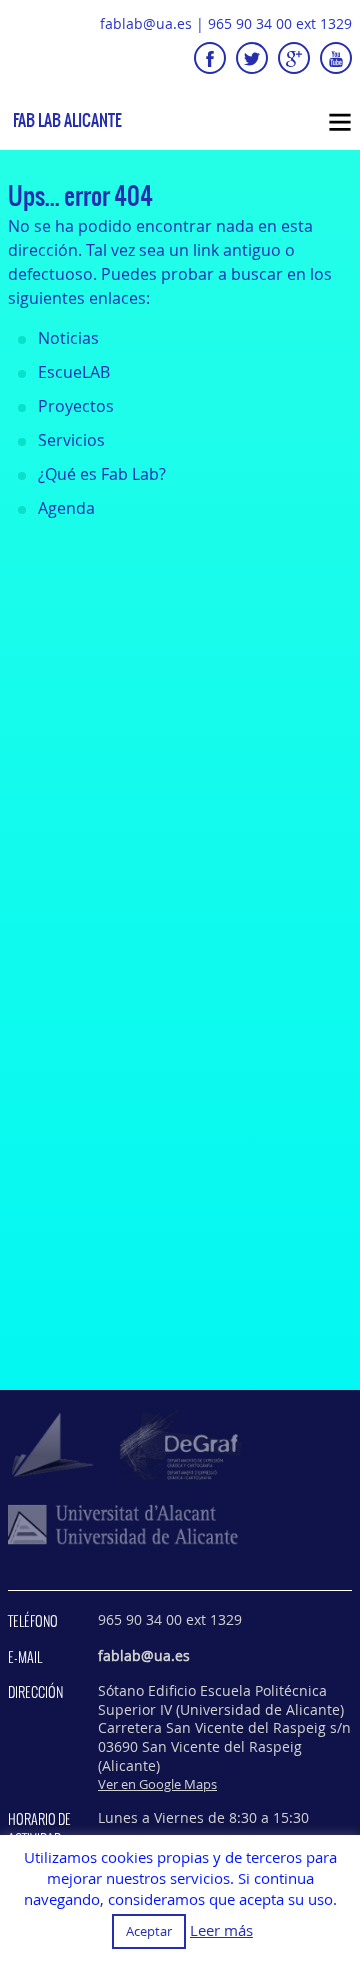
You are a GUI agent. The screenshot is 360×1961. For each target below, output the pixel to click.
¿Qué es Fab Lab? (102, 474)
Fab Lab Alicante (67, 120)
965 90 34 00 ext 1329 (280, 23)
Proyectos (76, 406)
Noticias (68, 338)
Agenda (66, 508)
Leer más (221, 1930)
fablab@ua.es (146, 23)
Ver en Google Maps (157, 1784)
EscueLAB (74, 372)
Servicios (71, 440)
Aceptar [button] (149, 1931)
